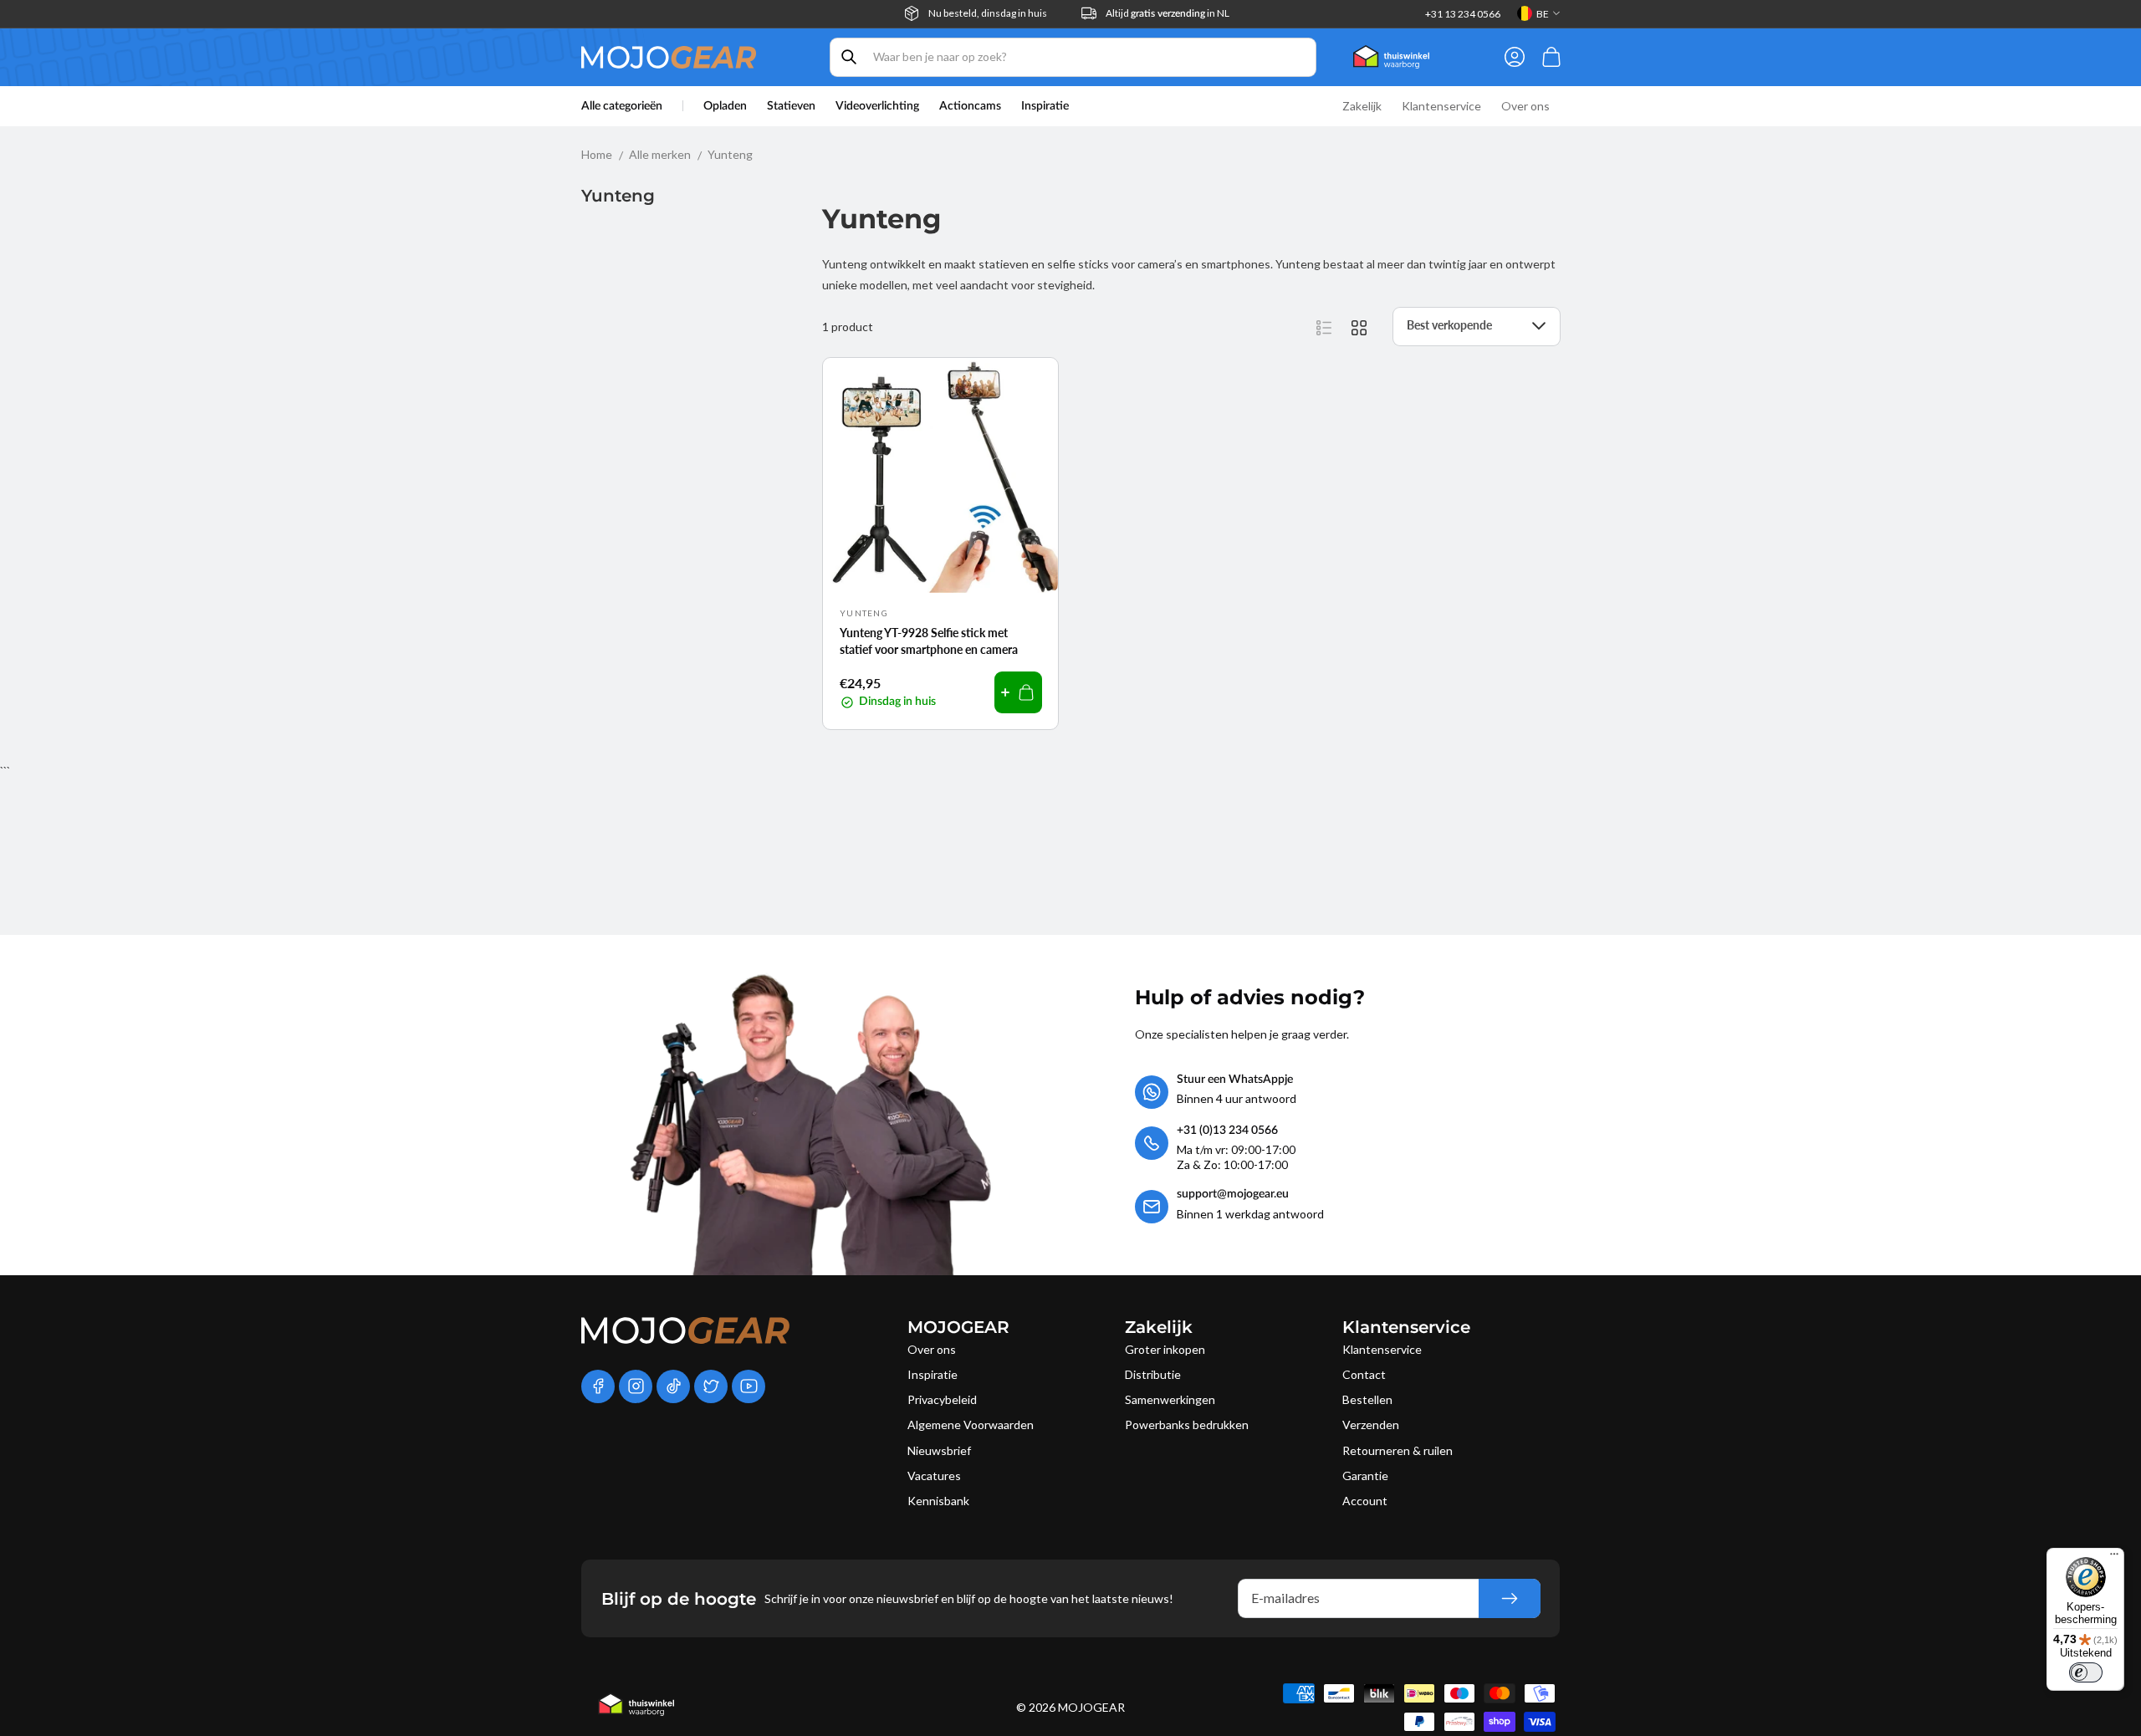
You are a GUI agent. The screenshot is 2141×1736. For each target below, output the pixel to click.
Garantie (1365, 1476)
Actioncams (970, 106)
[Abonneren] (1510, 1598)
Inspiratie (933, 1374)
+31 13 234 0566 (1463, 14)
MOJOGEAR (1091, 1707)
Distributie (1153, 1374)
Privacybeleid (942, 1399)
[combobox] (1073, 57)
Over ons (932, 1349)
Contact (1364, 1374)
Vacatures (934, 1476)
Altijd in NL (1168, 13)
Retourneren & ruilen (1398, 1450)
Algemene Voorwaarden (971, 1425)
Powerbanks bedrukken (1187, 1425)
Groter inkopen (1165, 1349)
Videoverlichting (877, 106)
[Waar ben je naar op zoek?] (849, 57)
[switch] (2086, 1672)
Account (1365, 1501)
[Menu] (2114, 1558)
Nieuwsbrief (939, 1450)
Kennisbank (938, 1501)
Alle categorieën (622, 106)
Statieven (791, 106)
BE (1543, 14)
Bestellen (1367, 1399)
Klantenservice (1382, 1349)
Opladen (725, 106)
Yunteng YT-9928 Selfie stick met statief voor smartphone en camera (929, 641)
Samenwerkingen (1170, 1399)
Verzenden (1371, 1425)
